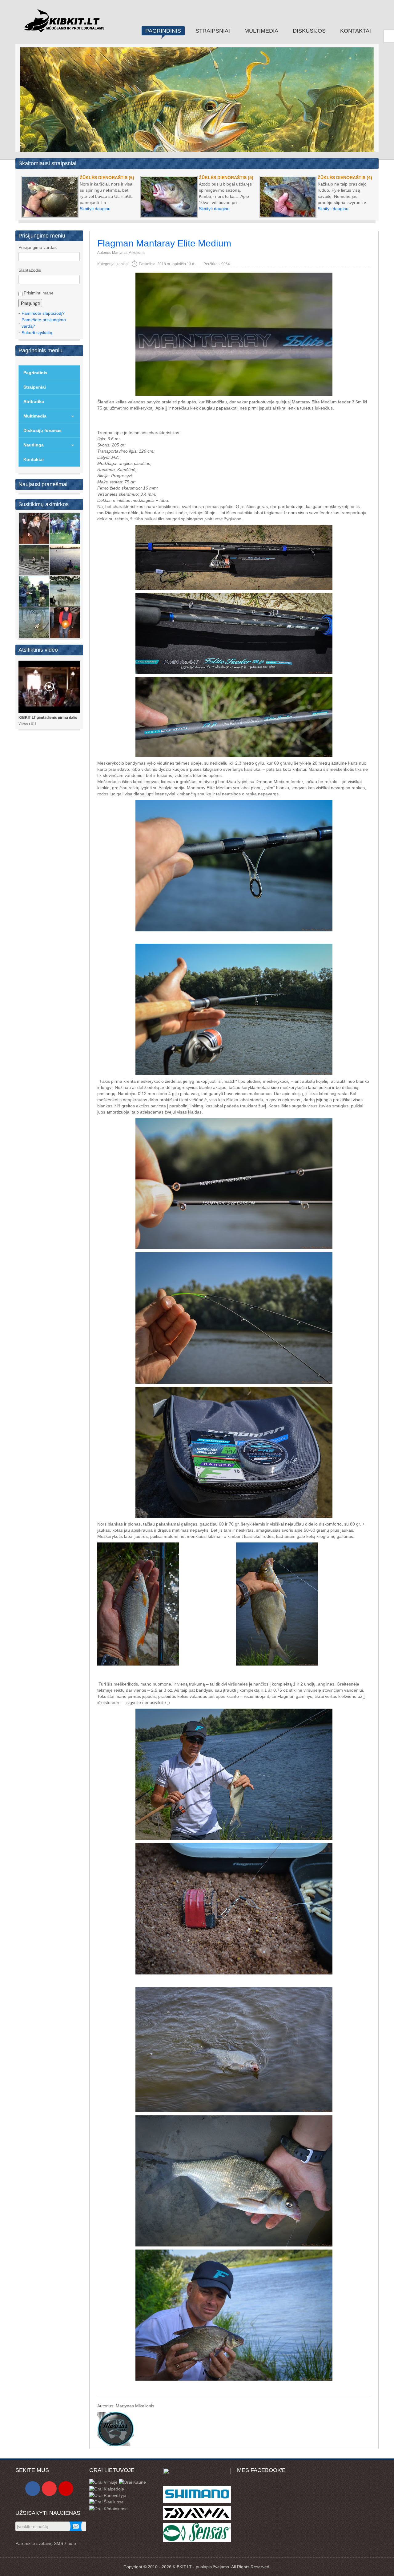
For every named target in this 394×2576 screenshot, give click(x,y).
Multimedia (35, 416)
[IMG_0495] (65, 622)
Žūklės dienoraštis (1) (345, 178)
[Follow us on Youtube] (49, 2489)
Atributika (34, 402)
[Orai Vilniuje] (103, 2482)
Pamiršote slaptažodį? (43, 313)
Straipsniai (35, 387)
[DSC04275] (34, 622)
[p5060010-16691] (65, 560)
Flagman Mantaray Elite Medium (164, 243)
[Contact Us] (66, 2489)
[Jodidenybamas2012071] (34, 560)
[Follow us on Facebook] (33, 2489)
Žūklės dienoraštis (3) (107, 178)
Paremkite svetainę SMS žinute (46, 2543)
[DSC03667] (34, 591)
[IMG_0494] (34, 528)
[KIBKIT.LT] (64, 24)
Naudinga (34, 445)
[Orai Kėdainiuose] (109, 2508)
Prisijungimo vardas (38, 247)
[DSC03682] (65, 528)
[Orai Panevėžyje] (108, 2495)
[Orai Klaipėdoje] (107, 2488)
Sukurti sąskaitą (37, 333)
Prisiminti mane (38, 293)
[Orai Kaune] (132, 2482)
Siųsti (76, 2526)
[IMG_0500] (65, 591)
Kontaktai (34, 459)
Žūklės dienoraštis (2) (226, 178)
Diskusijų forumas (42, 430)
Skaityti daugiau (95, 209)
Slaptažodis (30, 270)
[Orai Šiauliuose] (107, 2502)
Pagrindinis (35, 373)
